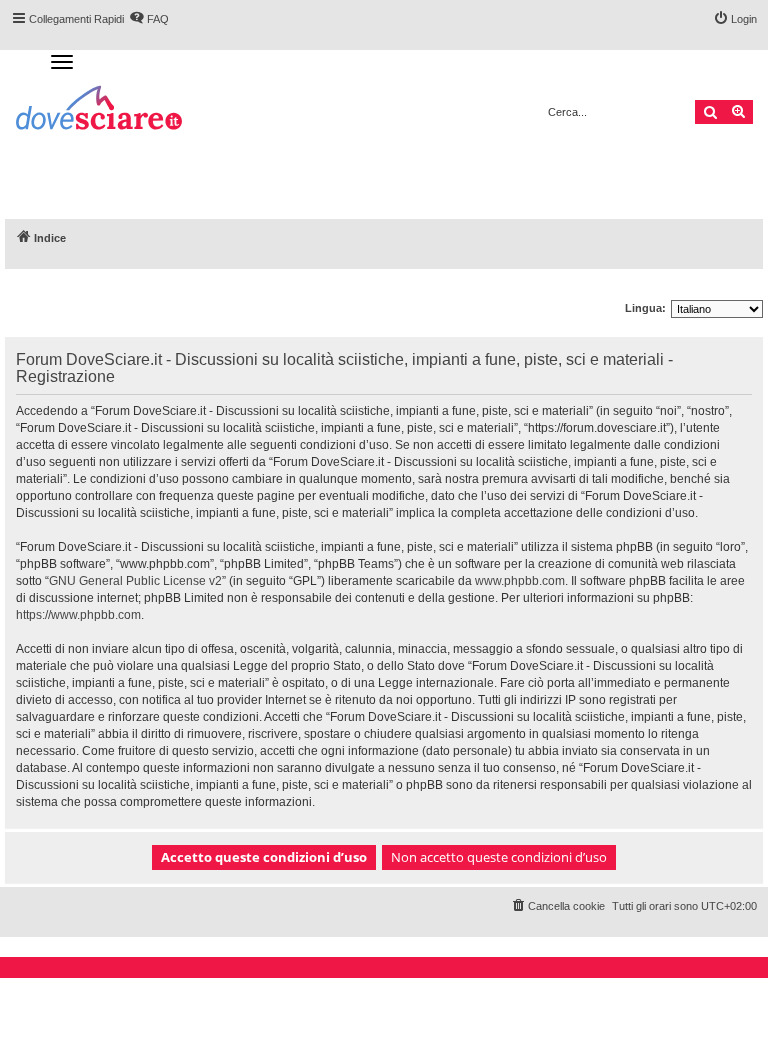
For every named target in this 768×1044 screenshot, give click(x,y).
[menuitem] (557, 906)
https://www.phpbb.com (78, 615)
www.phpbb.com (520, 581)
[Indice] (100, 110)
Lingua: (645, 308)
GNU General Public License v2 (135, 581)
